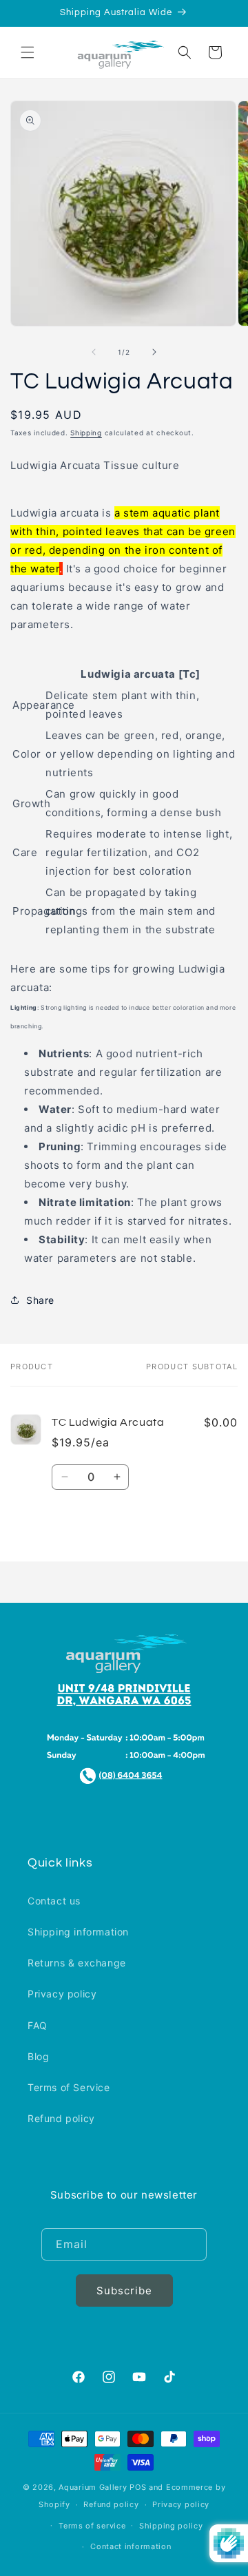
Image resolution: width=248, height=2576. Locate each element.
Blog (38, 2056)
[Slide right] (154, 352)
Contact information (131, 2546)
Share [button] (40, 1300)
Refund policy (61, 2118)
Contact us (54, 1901)
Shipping (86, 433)
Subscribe (124, 2291)
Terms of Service (69, 2087)
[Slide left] (94, 352)
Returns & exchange (77, 1963)
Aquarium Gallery (94, 2487)
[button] (28, 52)
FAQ (38, 2025)
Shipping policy (171, 2526)
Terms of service (92, 2526)
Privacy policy (62, 1994)
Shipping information (78, 1932)
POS (138, 2487)
